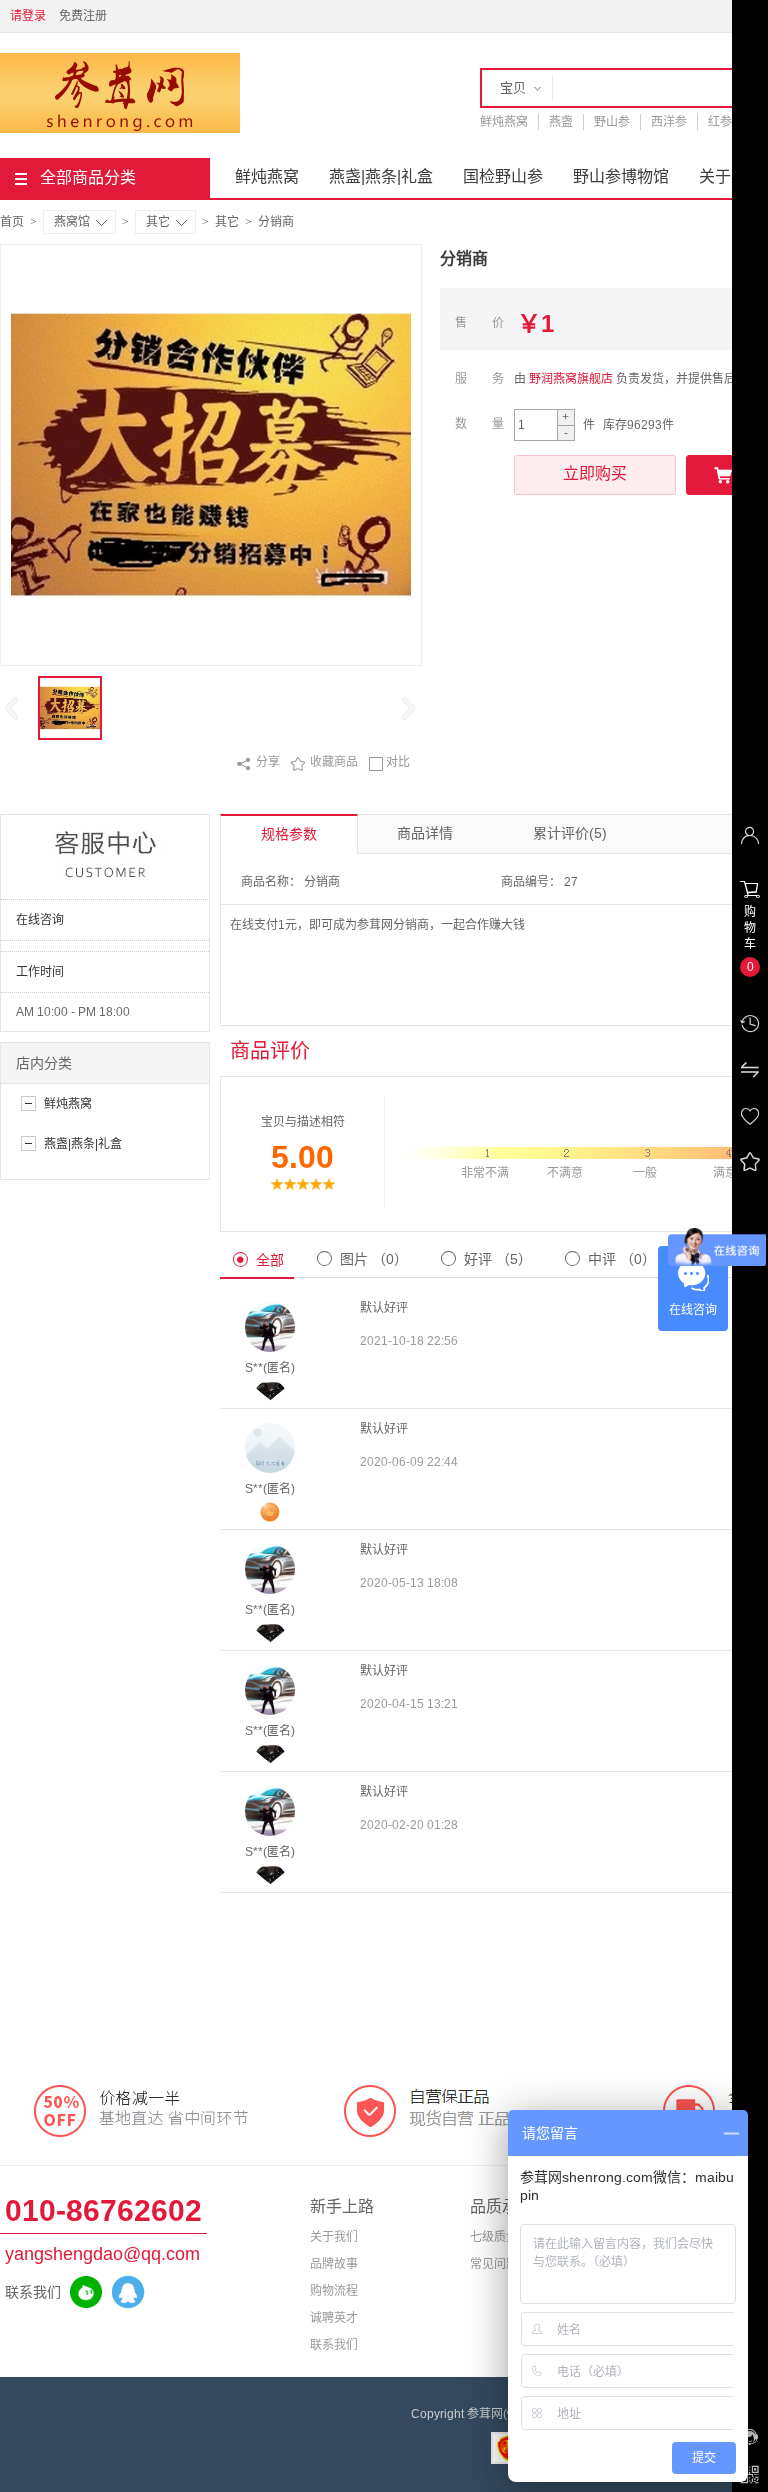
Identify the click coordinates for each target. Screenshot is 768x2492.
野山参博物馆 (621, 176)
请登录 (28, 16)
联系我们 (334, 2345)
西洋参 (669, 122)
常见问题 (494, 2264)
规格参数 (289, 834)
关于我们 (334, 2237)
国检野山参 (503, 176)
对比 (389, 763)
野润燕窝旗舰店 (571, 379)
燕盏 (561, 122)
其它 (158, 222)
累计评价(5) (570, 833)
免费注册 (83, 16)
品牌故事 (334, 2264)
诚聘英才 (334, 2318)
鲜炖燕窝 (504, 122)
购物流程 (334, 2291)
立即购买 (595, 473)
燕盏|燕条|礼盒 (381, 176)
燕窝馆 (72, 222)
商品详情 (425, 833)
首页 (12, 222)
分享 (258, 763)
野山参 (612, 122)
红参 (720, 122)
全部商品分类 (88, 177)
